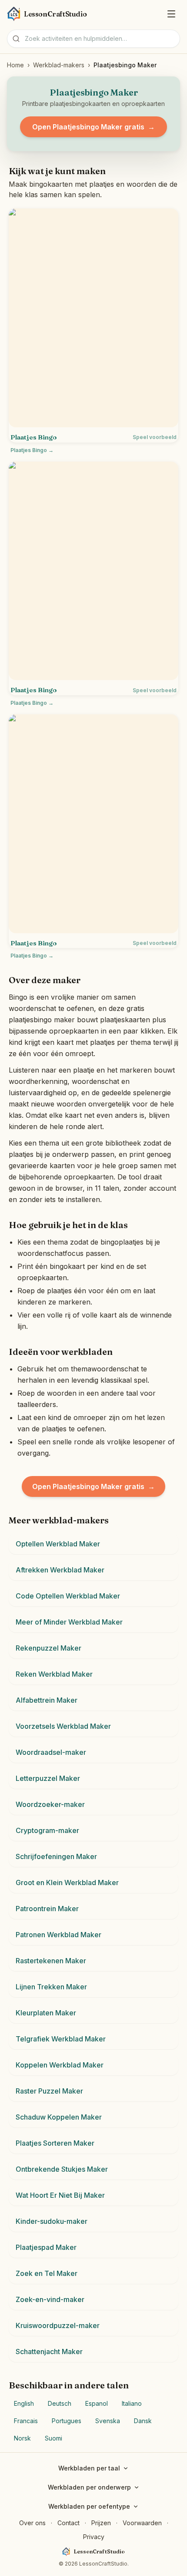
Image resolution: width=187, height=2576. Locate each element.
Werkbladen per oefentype (89, 2506)
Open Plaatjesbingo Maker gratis (93, 127)
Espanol (97, 2403)
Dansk (143, 2421)
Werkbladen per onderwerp (89, 2487)
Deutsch (60, 2403)
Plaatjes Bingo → (32, 450)
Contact (68, 2523)
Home (15, 65)
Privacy (94, 2537)
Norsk (22, 2438)
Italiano (132, 2403)
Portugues (67, 2421)
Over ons (32, 2523)
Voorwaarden (142, 2523)
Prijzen (101, 2523)
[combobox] (93, 39)
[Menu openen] (171, 14)
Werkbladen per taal (89, 2468)
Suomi (53, 2438)
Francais (26, 2421)
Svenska (108, 2421)
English (24, 2403)
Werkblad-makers (59, 65)
